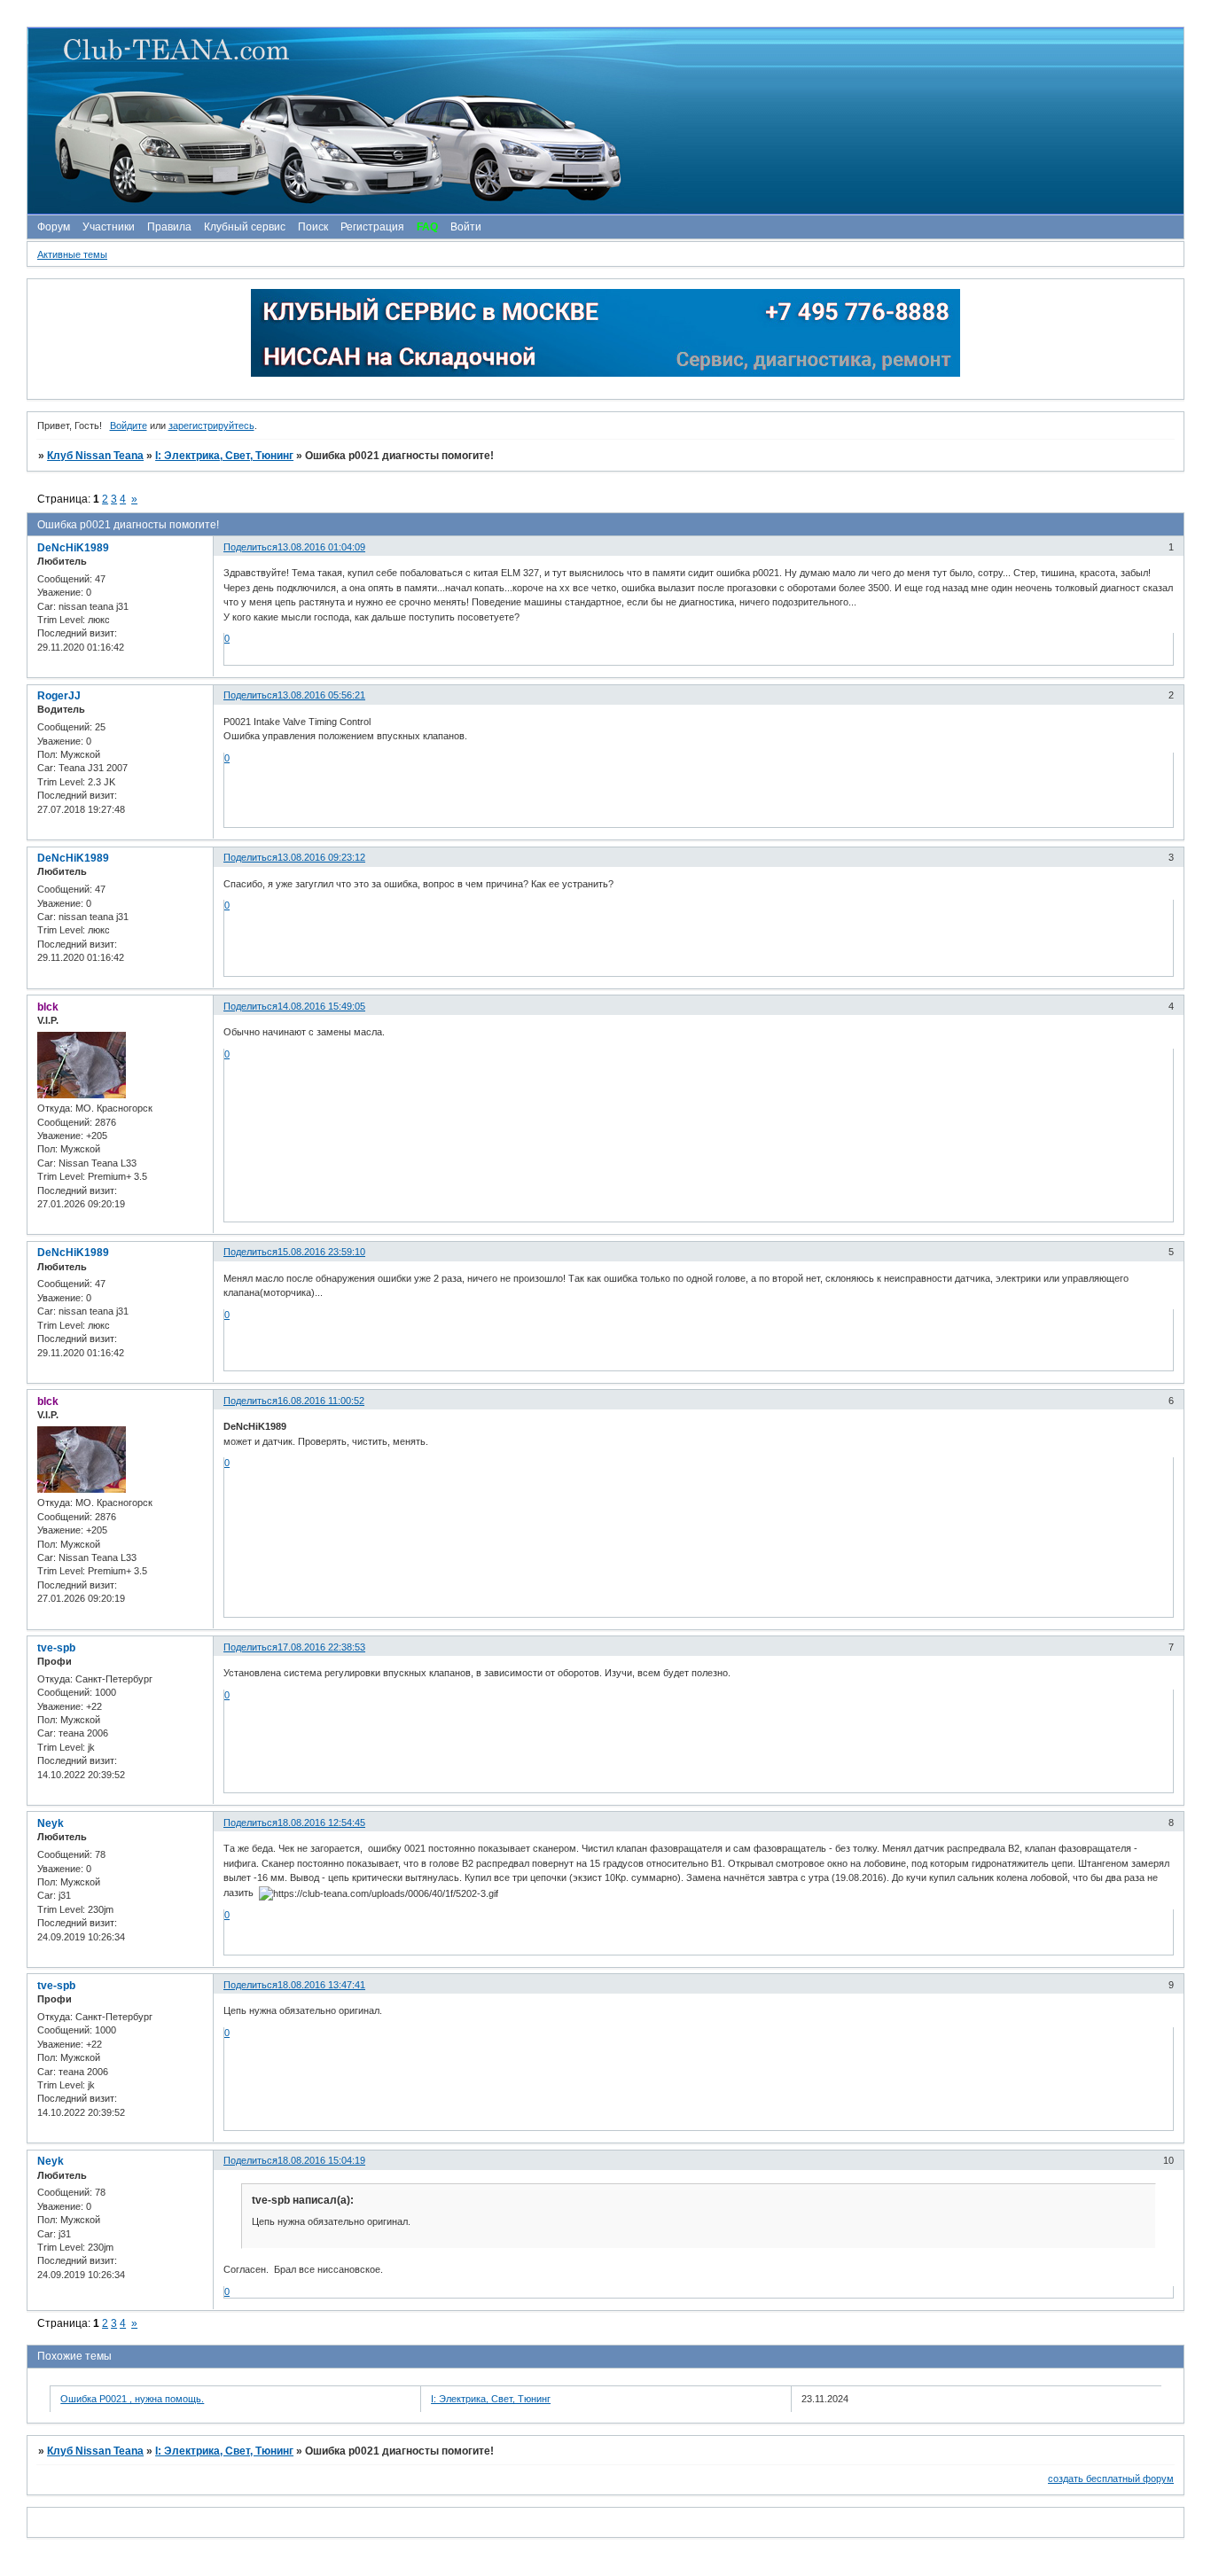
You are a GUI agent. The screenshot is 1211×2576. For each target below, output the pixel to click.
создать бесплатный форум (1111, 2478)
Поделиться (250, 547)
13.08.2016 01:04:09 (321, 547)
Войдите (129, 425)
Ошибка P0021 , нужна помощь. (132, 2399)
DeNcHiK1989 (73, 548)
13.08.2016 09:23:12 (321, 857)
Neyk (51, 1823)
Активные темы (72, 254)
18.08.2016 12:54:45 (321, 1823)
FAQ (427, 227)
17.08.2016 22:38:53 (321, 1647)
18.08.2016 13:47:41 (321, 1985)
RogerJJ (59, 696)
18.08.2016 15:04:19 (321, 2160)
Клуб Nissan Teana (95, 456)
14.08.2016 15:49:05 (321, 1006)
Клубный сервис (245, 227)
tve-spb (56, 1648)
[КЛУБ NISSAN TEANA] (605, 121)
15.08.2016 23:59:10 (321, 1252)
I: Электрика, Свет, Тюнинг (224, 456)
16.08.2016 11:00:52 (321, 1401)
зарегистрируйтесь (211, 425)
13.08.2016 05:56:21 (321, 695)
